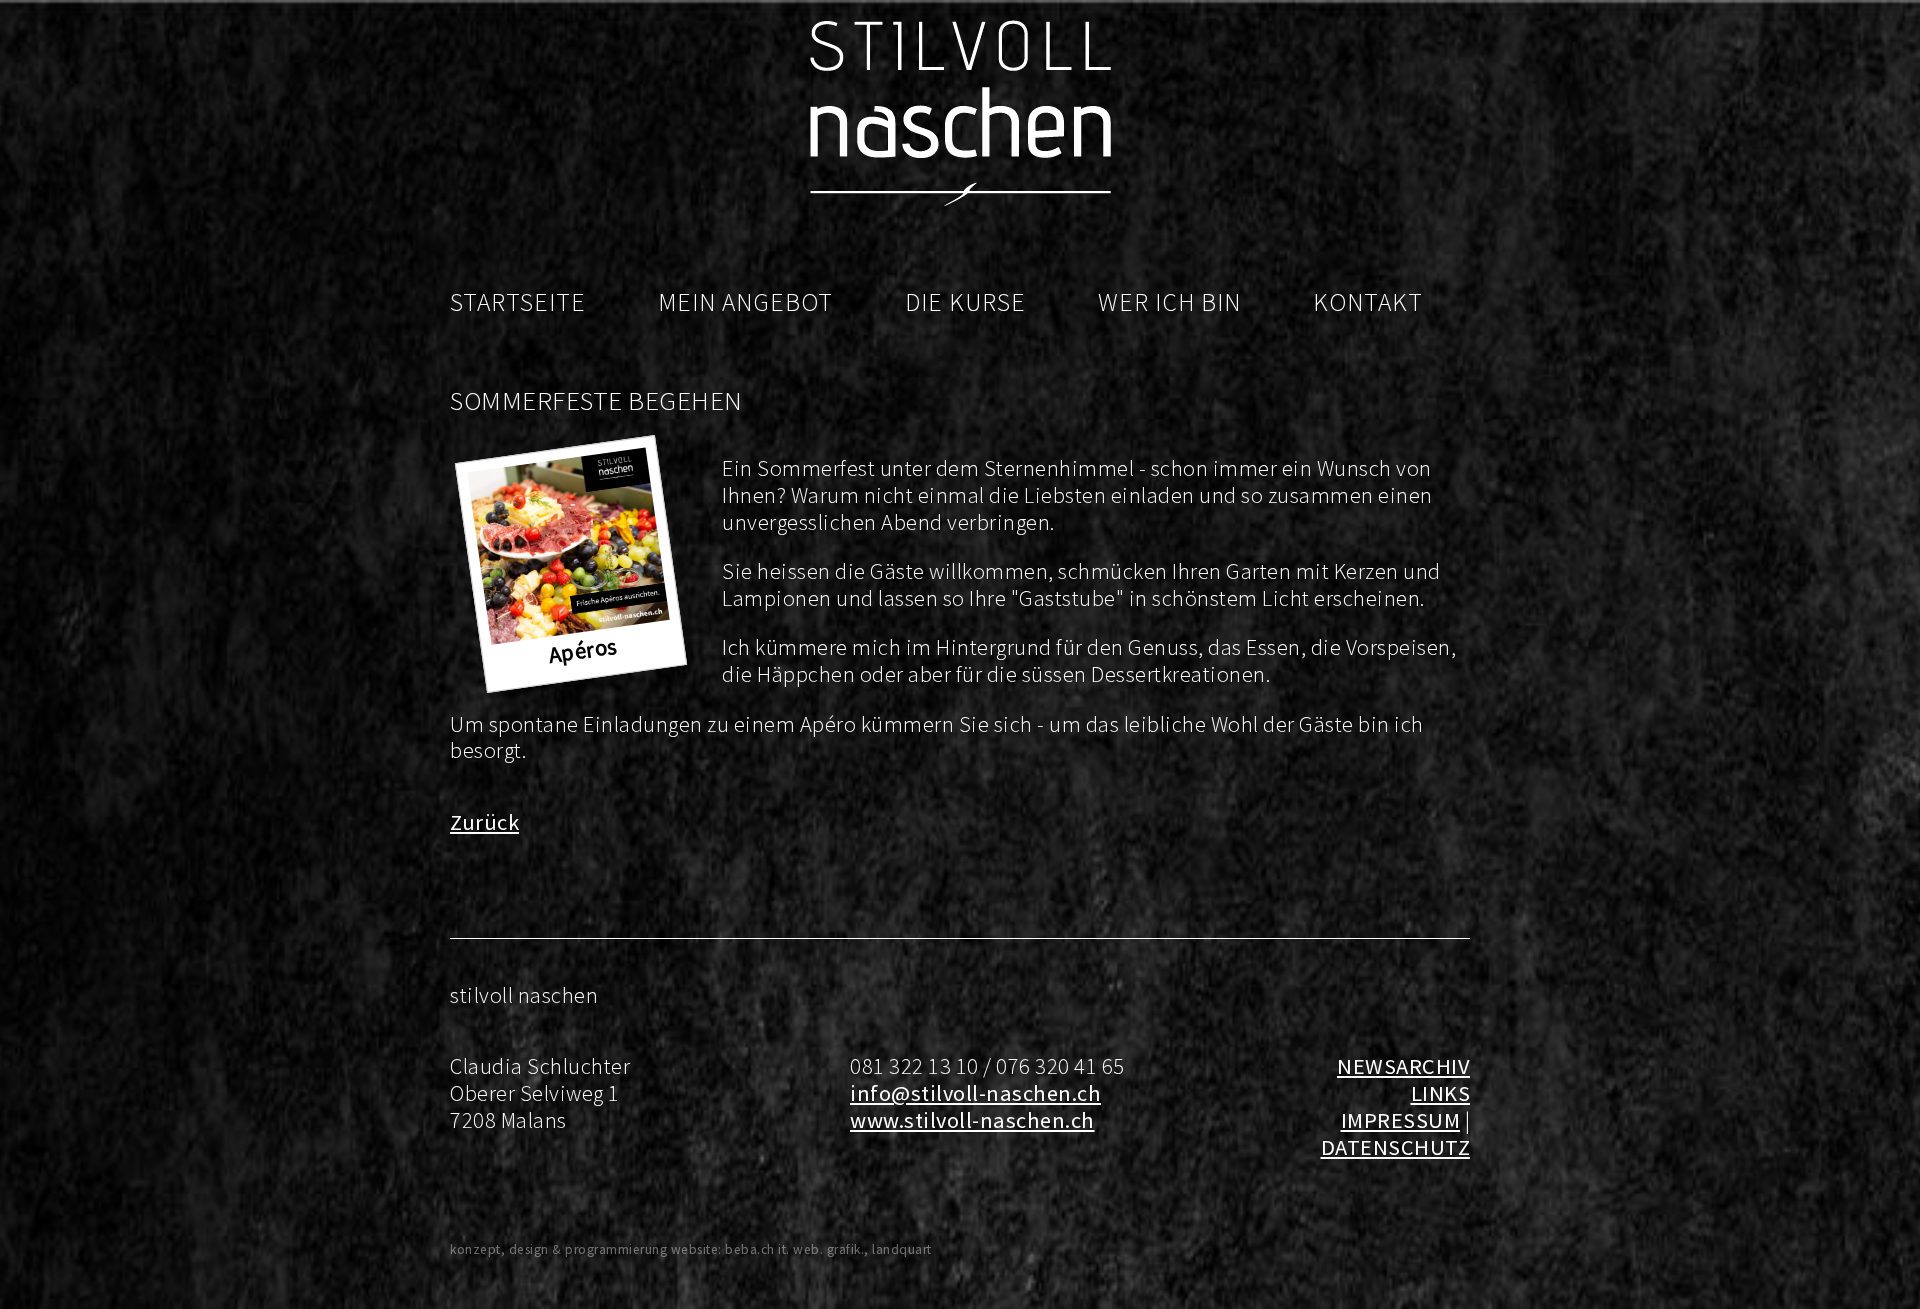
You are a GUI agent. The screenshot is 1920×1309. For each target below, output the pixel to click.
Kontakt (1368, 302)
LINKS (1441, 1093)
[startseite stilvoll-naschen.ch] (960, 200)
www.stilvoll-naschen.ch (972, 1120)
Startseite (518, 302)
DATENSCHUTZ (1396, 1147)
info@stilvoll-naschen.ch (975, 1093)
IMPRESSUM (1401, 1120)
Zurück (484, 822)
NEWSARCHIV (1403, 1066)
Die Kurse (965, 302)
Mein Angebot (745, 302)
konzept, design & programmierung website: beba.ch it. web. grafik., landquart (691, 1249)
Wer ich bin (1169, 302)
